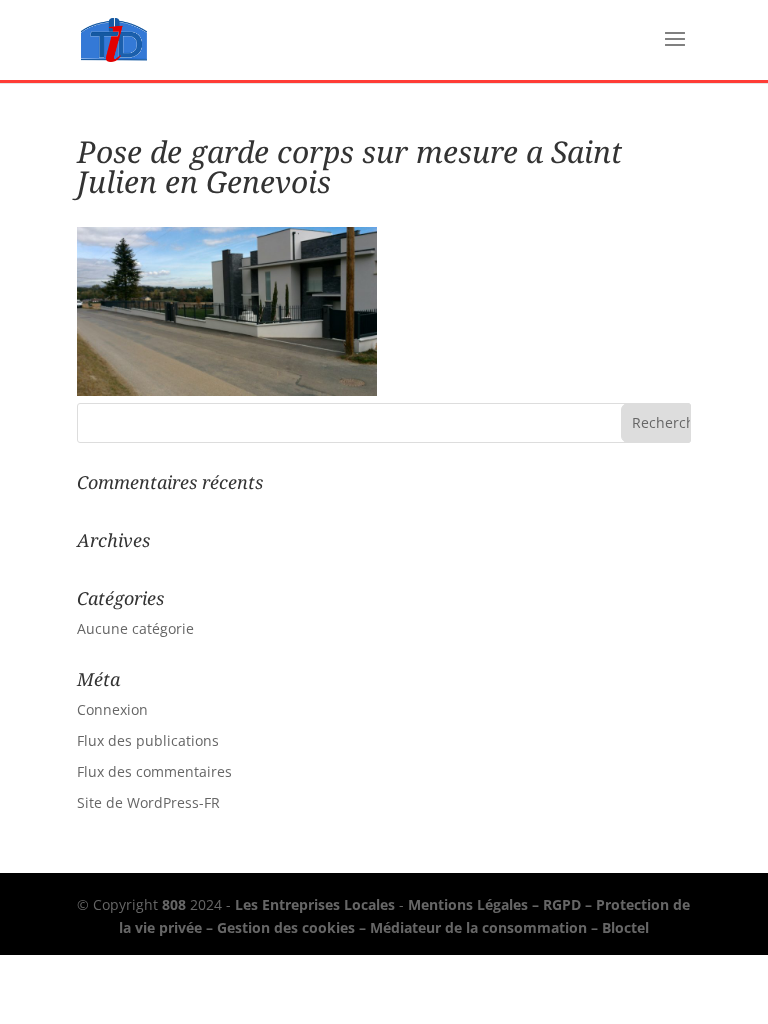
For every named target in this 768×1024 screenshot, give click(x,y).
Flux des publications (148, 740)
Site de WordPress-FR (148, 802)
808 (174, 904)
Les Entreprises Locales (315, 904)
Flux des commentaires (154, 771)
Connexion (112, 709)
